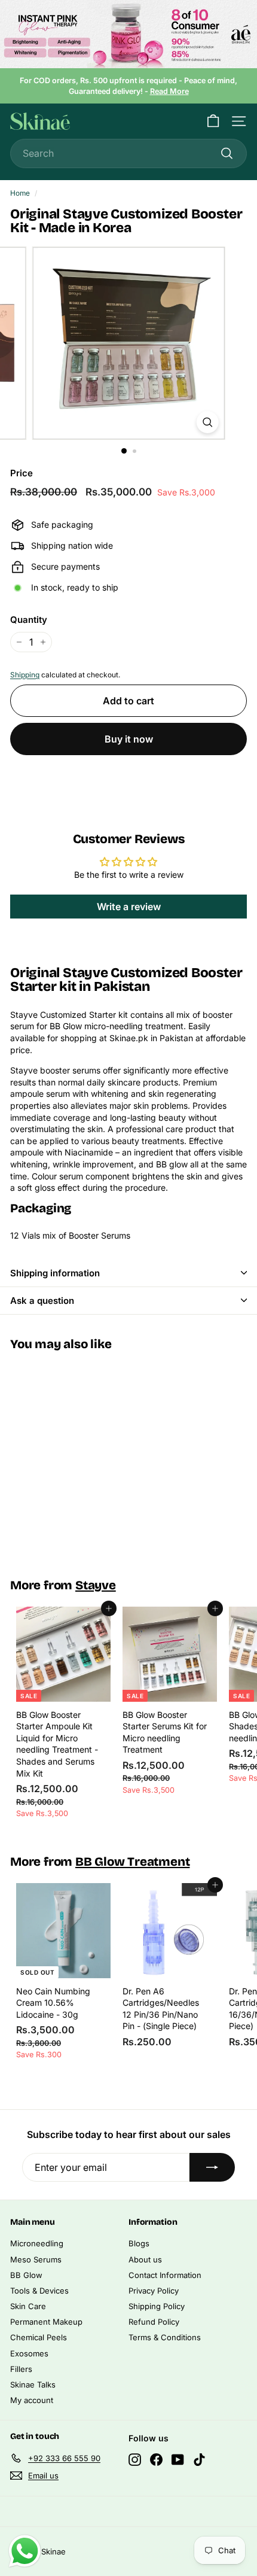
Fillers (21, 2369)
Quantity (29, 620)
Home (20, 193)
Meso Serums (36, 2259)
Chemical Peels (39, 2337)
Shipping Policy (157, 2306)
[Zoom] (207, 422)
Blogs (139, 2243)
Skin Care (28, 2306)
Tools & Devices (39, 2291)
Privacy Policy (154, 2291)
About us (145, 2259)
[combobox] (128, 153)
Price (22, 473)
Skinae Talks (33, 2385)
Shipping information (55, 1273)
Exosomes (29, 2353)
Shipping (25, 675)
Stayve (96, 1585)
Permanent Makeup (46, 2322)
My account (32, 2400)
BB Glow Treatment (133, 1862)
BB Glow (26, 2275)
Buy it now (129, 739)
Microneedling (37, 2243)
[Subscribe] (212, 2167)
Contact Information (165, 2275)
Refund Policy (154, 2322)
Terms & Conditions (165, 2337)
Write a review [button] (129, 907)
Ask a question (42, 1301)
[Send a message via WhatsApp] (25, 2551)
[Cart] (213, 121)
